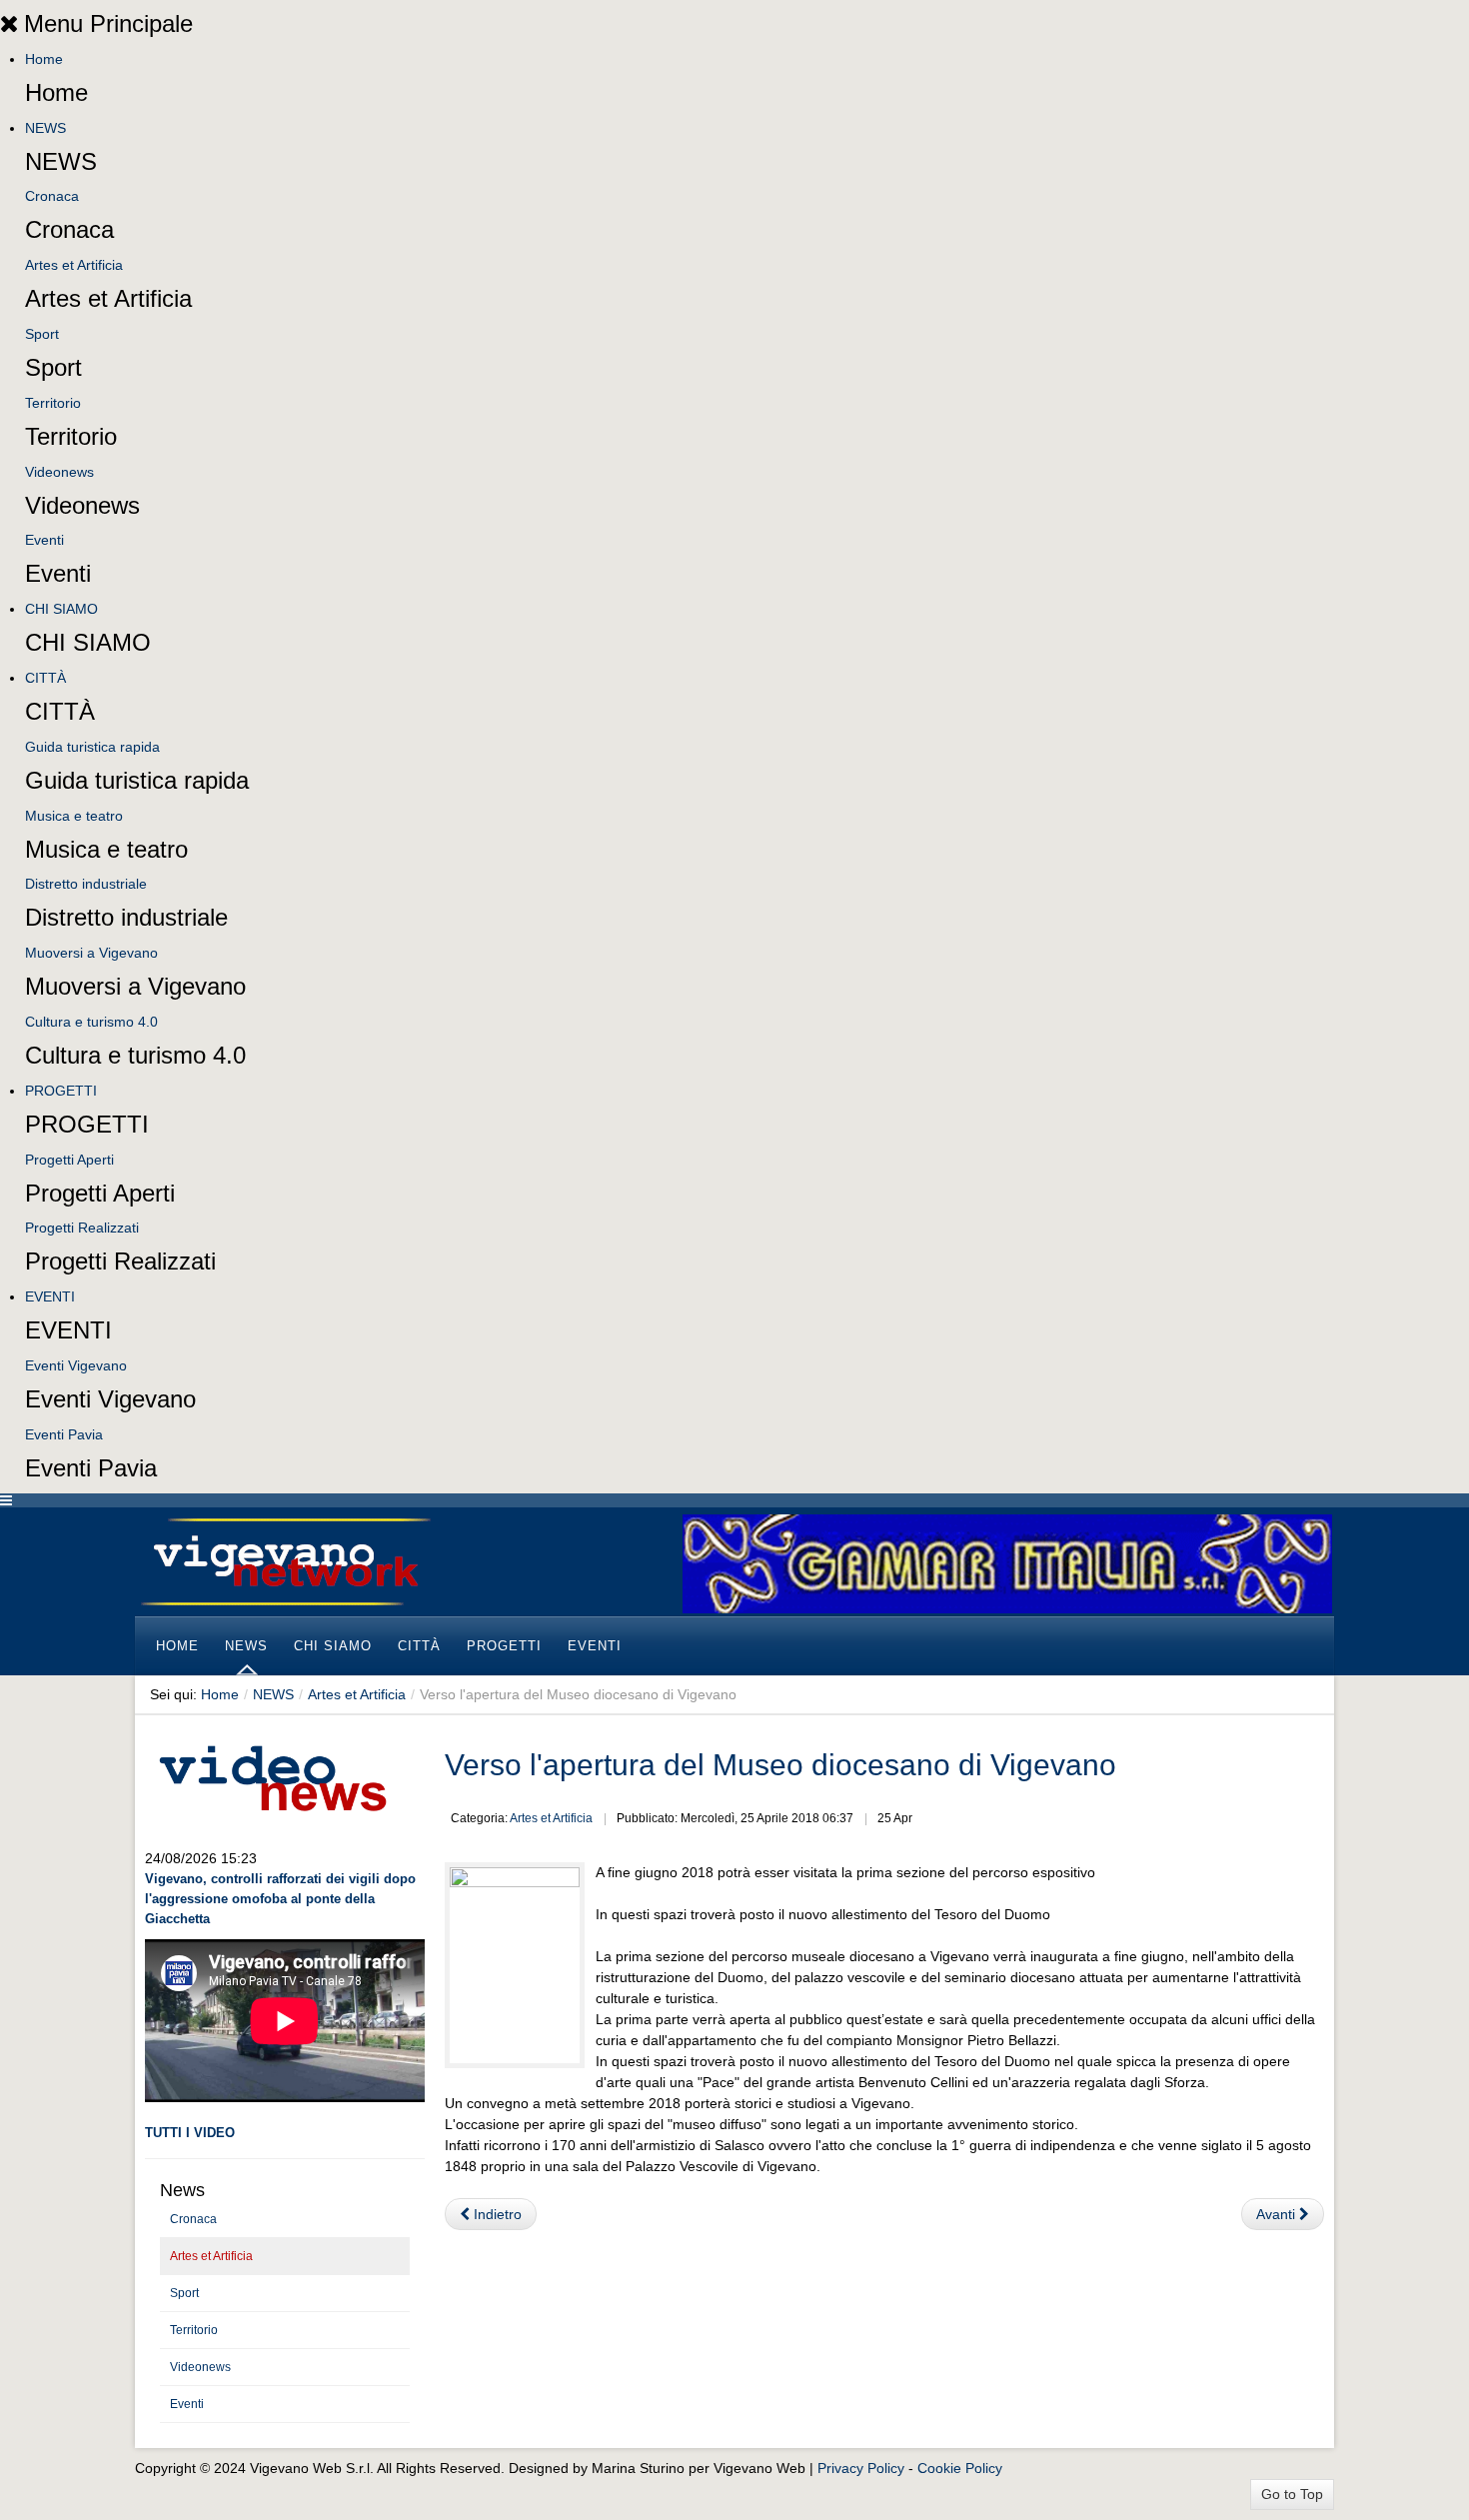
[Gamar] (1007, 1562)
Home (44, 59)
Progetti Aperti (69, 1160)
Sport (42, 334)
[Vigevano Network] (285, 1562)
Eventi (44, 540)
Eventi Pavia (64, 1434)
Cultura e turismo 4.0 (91, 1022)
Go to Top (1292, 2494)
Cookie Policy (960, 2468)
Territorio (53, 403)
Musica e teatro (74, 816)
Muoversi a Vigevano (91, 953)
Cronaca (52, 196)
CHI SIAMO (61, 609)
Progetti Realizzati (82, 1228)
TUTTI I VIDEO (190, 2133)
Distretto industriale (86, 884)
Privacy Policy (861, 2468)
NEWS (45, 128)
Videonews (59, 472)
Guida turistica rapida (92, 747)
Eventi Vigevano (76, 1365)
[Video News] (272, 1775)
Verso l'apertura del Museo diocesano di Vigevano (780, 1765)
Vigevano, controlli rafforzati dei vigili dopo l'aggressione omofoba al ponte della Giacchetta (280, 1899)
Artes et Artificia (74, 265)
